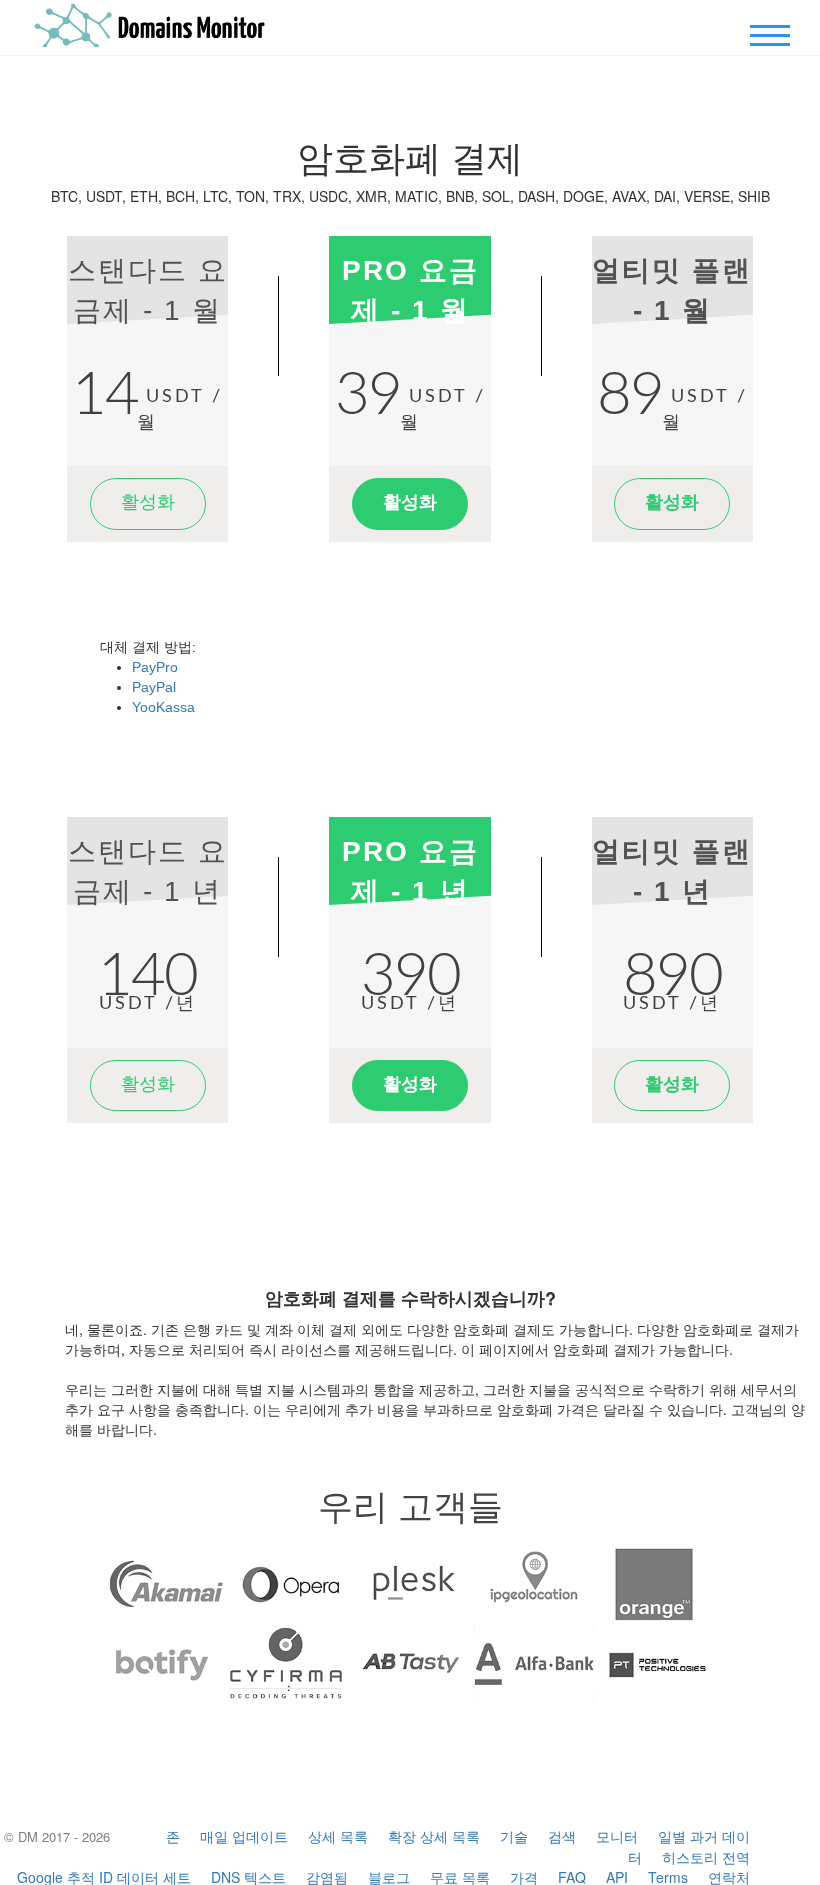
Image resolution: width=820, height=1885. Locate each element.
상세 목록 (338, 1836)
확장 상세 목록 (434, 1836)
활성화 (148, 503)
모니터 (617, 1836)
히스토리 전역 (706, 1857)
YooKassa (163, 707)
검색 (562, 1836)
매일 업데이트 (244, 1836)
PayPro (155, 667)
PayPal (154, 687)
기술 (514, 1836)
